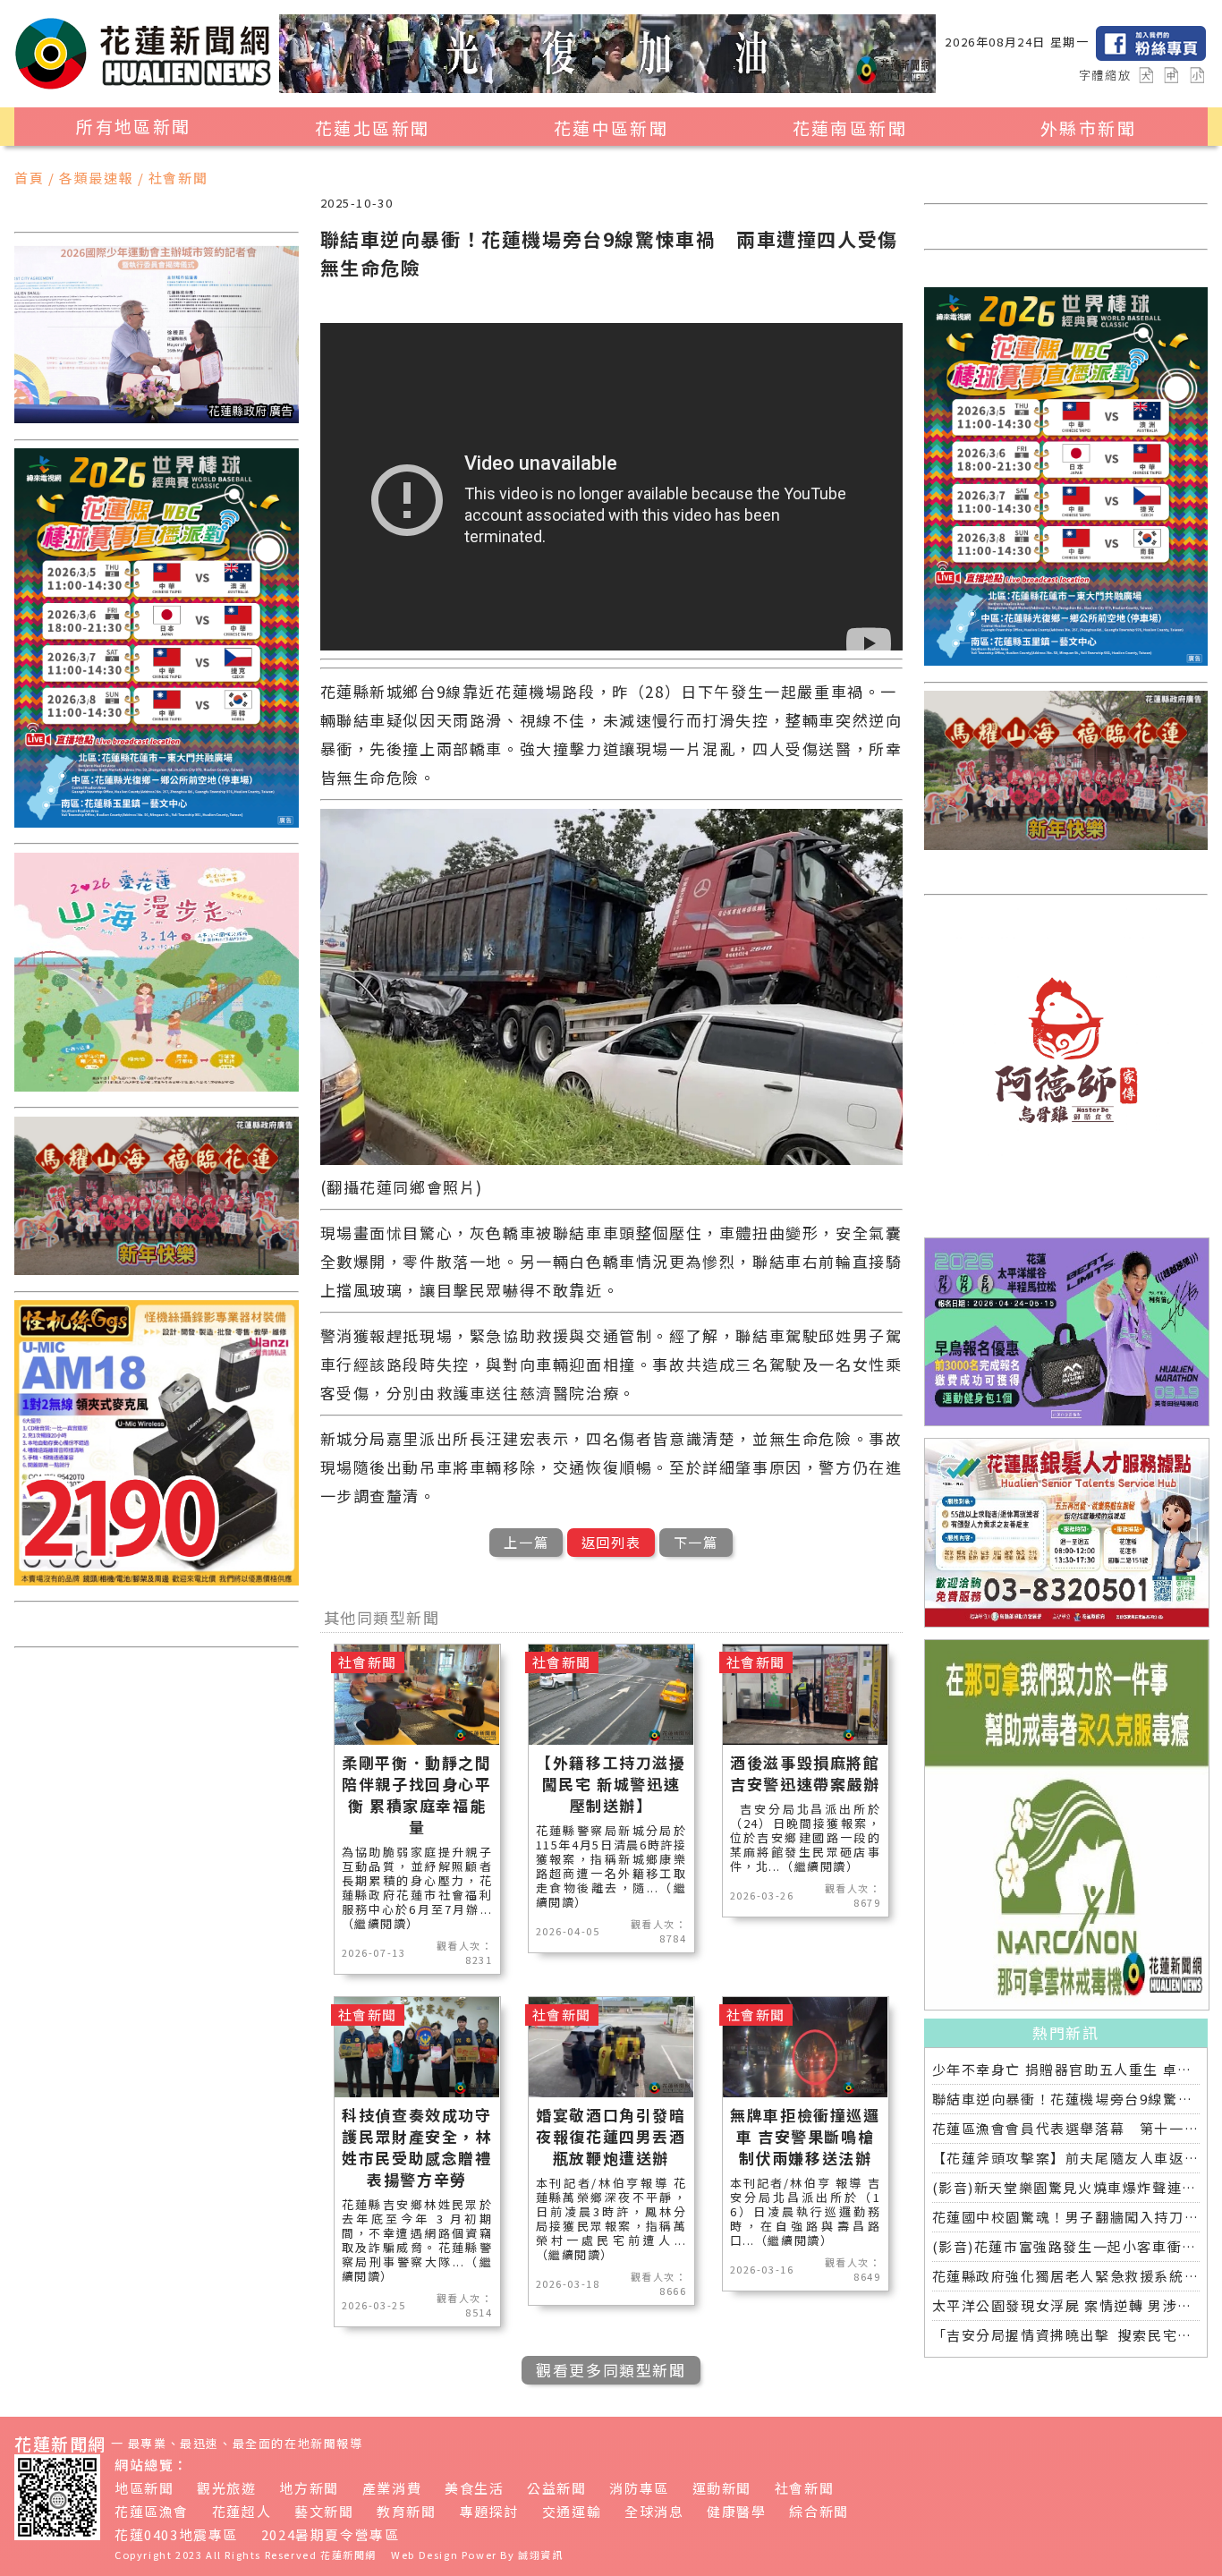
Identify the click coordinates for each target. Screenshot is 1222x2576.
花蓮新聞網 (348, 2555)
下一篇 (696, 1542)
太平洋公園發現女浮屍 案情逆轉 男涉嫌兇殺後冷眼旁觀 (1066, 2305)
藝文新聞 (324, 2511)
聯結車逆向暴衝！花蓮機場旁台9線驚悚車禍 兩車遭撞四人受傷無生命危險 (1066, 2099)
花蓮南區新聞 (850, 128)
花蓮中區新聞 (611, 128)
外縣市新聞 (1088, 128)
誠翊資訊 (540, 2555)
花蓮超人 (242, 2511)
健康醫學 (736, 2511)
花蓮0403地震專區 (176, 2534)
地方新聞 (309, 2488)
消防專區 (639, 2488)
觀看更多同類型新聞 (611, 2370)
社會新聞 (804, 2488)
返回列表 (611, 1542)
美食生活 (474, 2488)
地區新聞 (144, 2488)
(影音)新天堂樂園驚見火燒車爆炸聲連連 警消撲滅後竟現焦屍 (1066, 2187)
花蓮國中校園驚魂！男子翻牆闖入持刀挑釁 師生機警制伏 (1066, 2217)
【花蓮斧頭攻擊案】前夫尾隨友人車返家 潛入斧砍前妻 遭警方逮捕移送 (1066, 2158)
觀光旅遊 (226, 2488)
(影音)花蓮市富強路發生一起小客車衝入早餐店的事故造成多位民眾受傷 (1066, 2246)
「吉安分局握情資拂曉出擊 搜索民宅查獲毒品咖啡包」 (1066, 2335)
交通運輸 (572, 2511)
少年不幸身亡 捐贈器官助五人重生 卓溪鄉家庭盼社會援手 (1066, 2069)
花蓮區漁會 (152, 2511)
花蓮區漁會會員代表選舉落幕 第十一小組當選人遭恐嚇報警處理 (1066, 2128)
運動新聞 (722, 2488)
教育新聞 (406, 2511)
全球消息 (654, 2511)
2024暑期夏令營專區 (331, 2534)
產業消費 (392, 2488)
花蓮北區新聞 (372, 128)
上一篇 (526, 1542)
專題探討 (489, 2511)
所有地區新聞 (133, 126)
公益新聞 (556, 2488)
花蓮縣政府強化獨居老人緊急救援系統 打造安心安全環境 (1066, 2276)
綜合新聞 (819, 2511)
